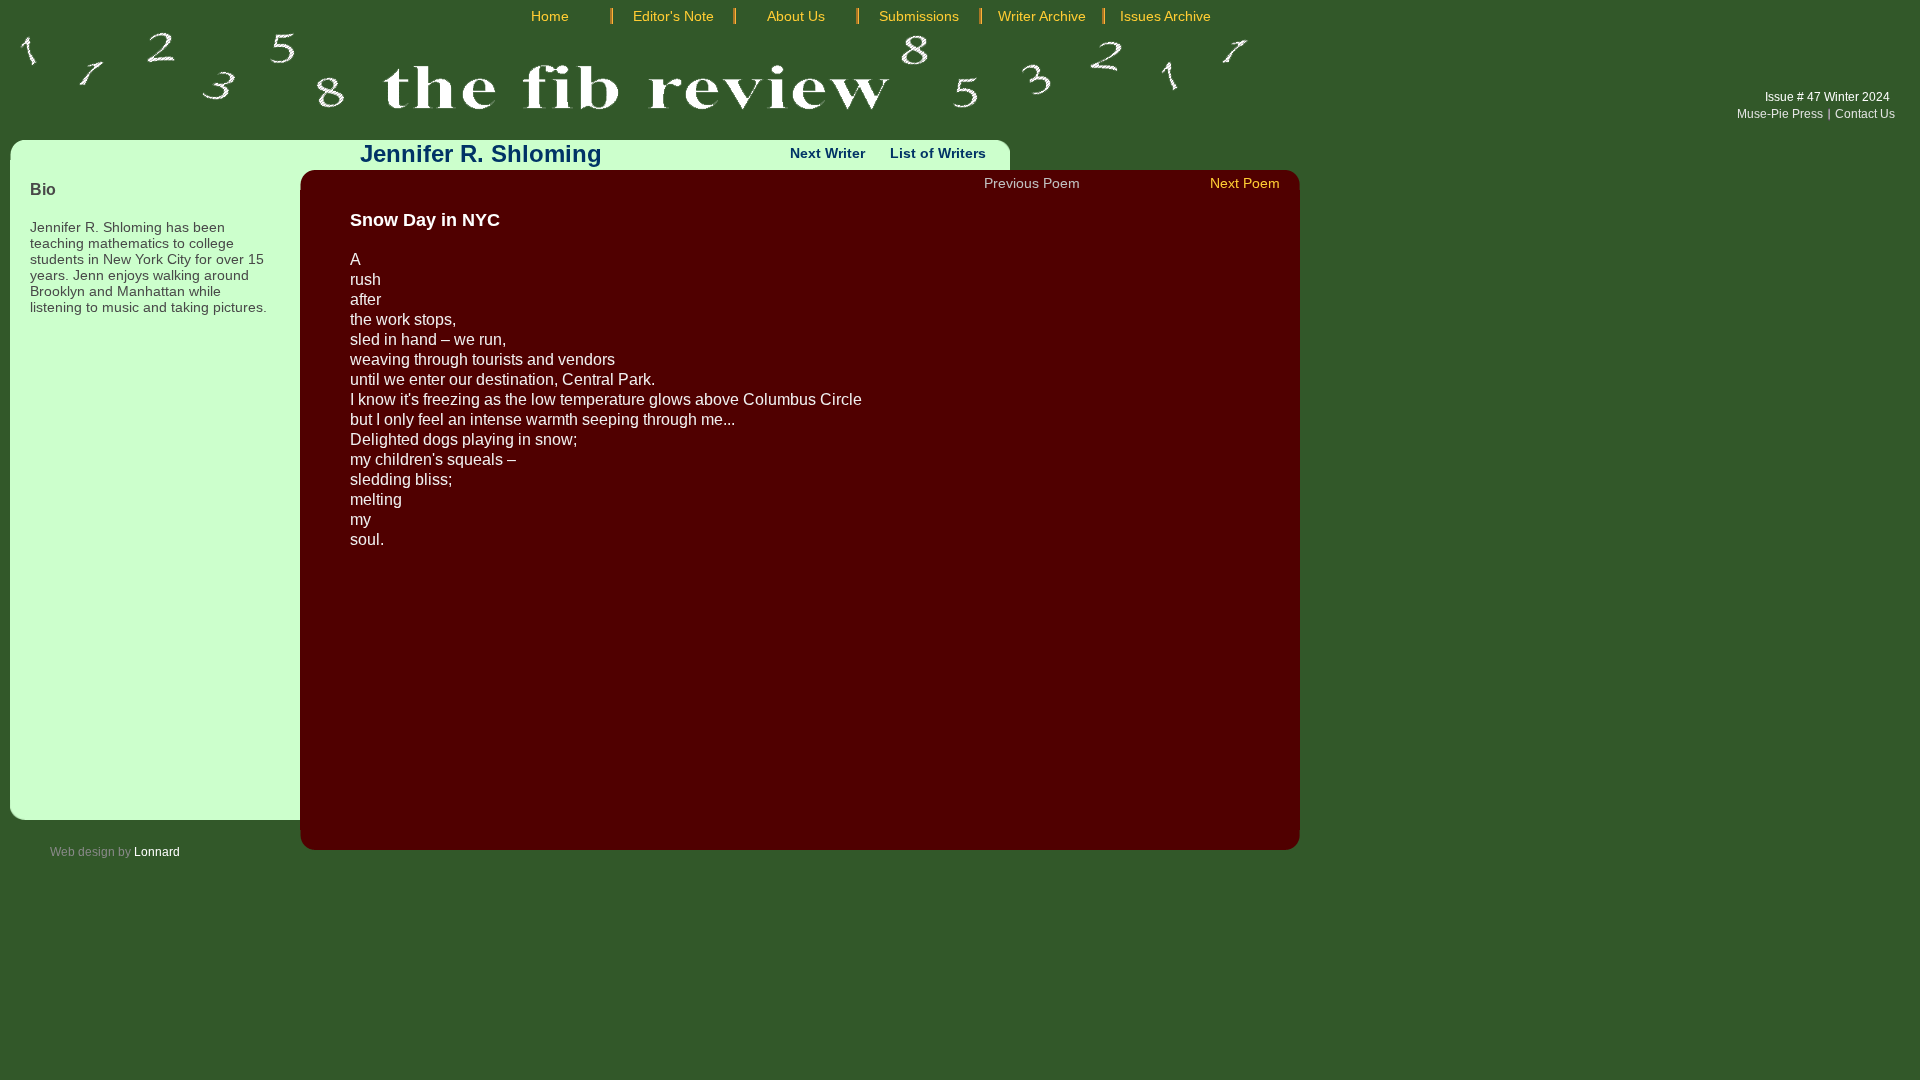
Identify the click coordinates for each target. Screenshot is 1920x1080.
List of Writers (938, 153)
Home (550, 16)
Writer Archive (1042, 16)
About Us (796, 16)
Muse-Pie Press (1780, 114)
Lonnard (157, 852)
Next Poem (1245, 183)
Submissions (919, 16)
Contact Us (1865, 114)
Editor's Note (673, 16)
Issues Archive (1165, 16)
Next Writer (827, 153)
